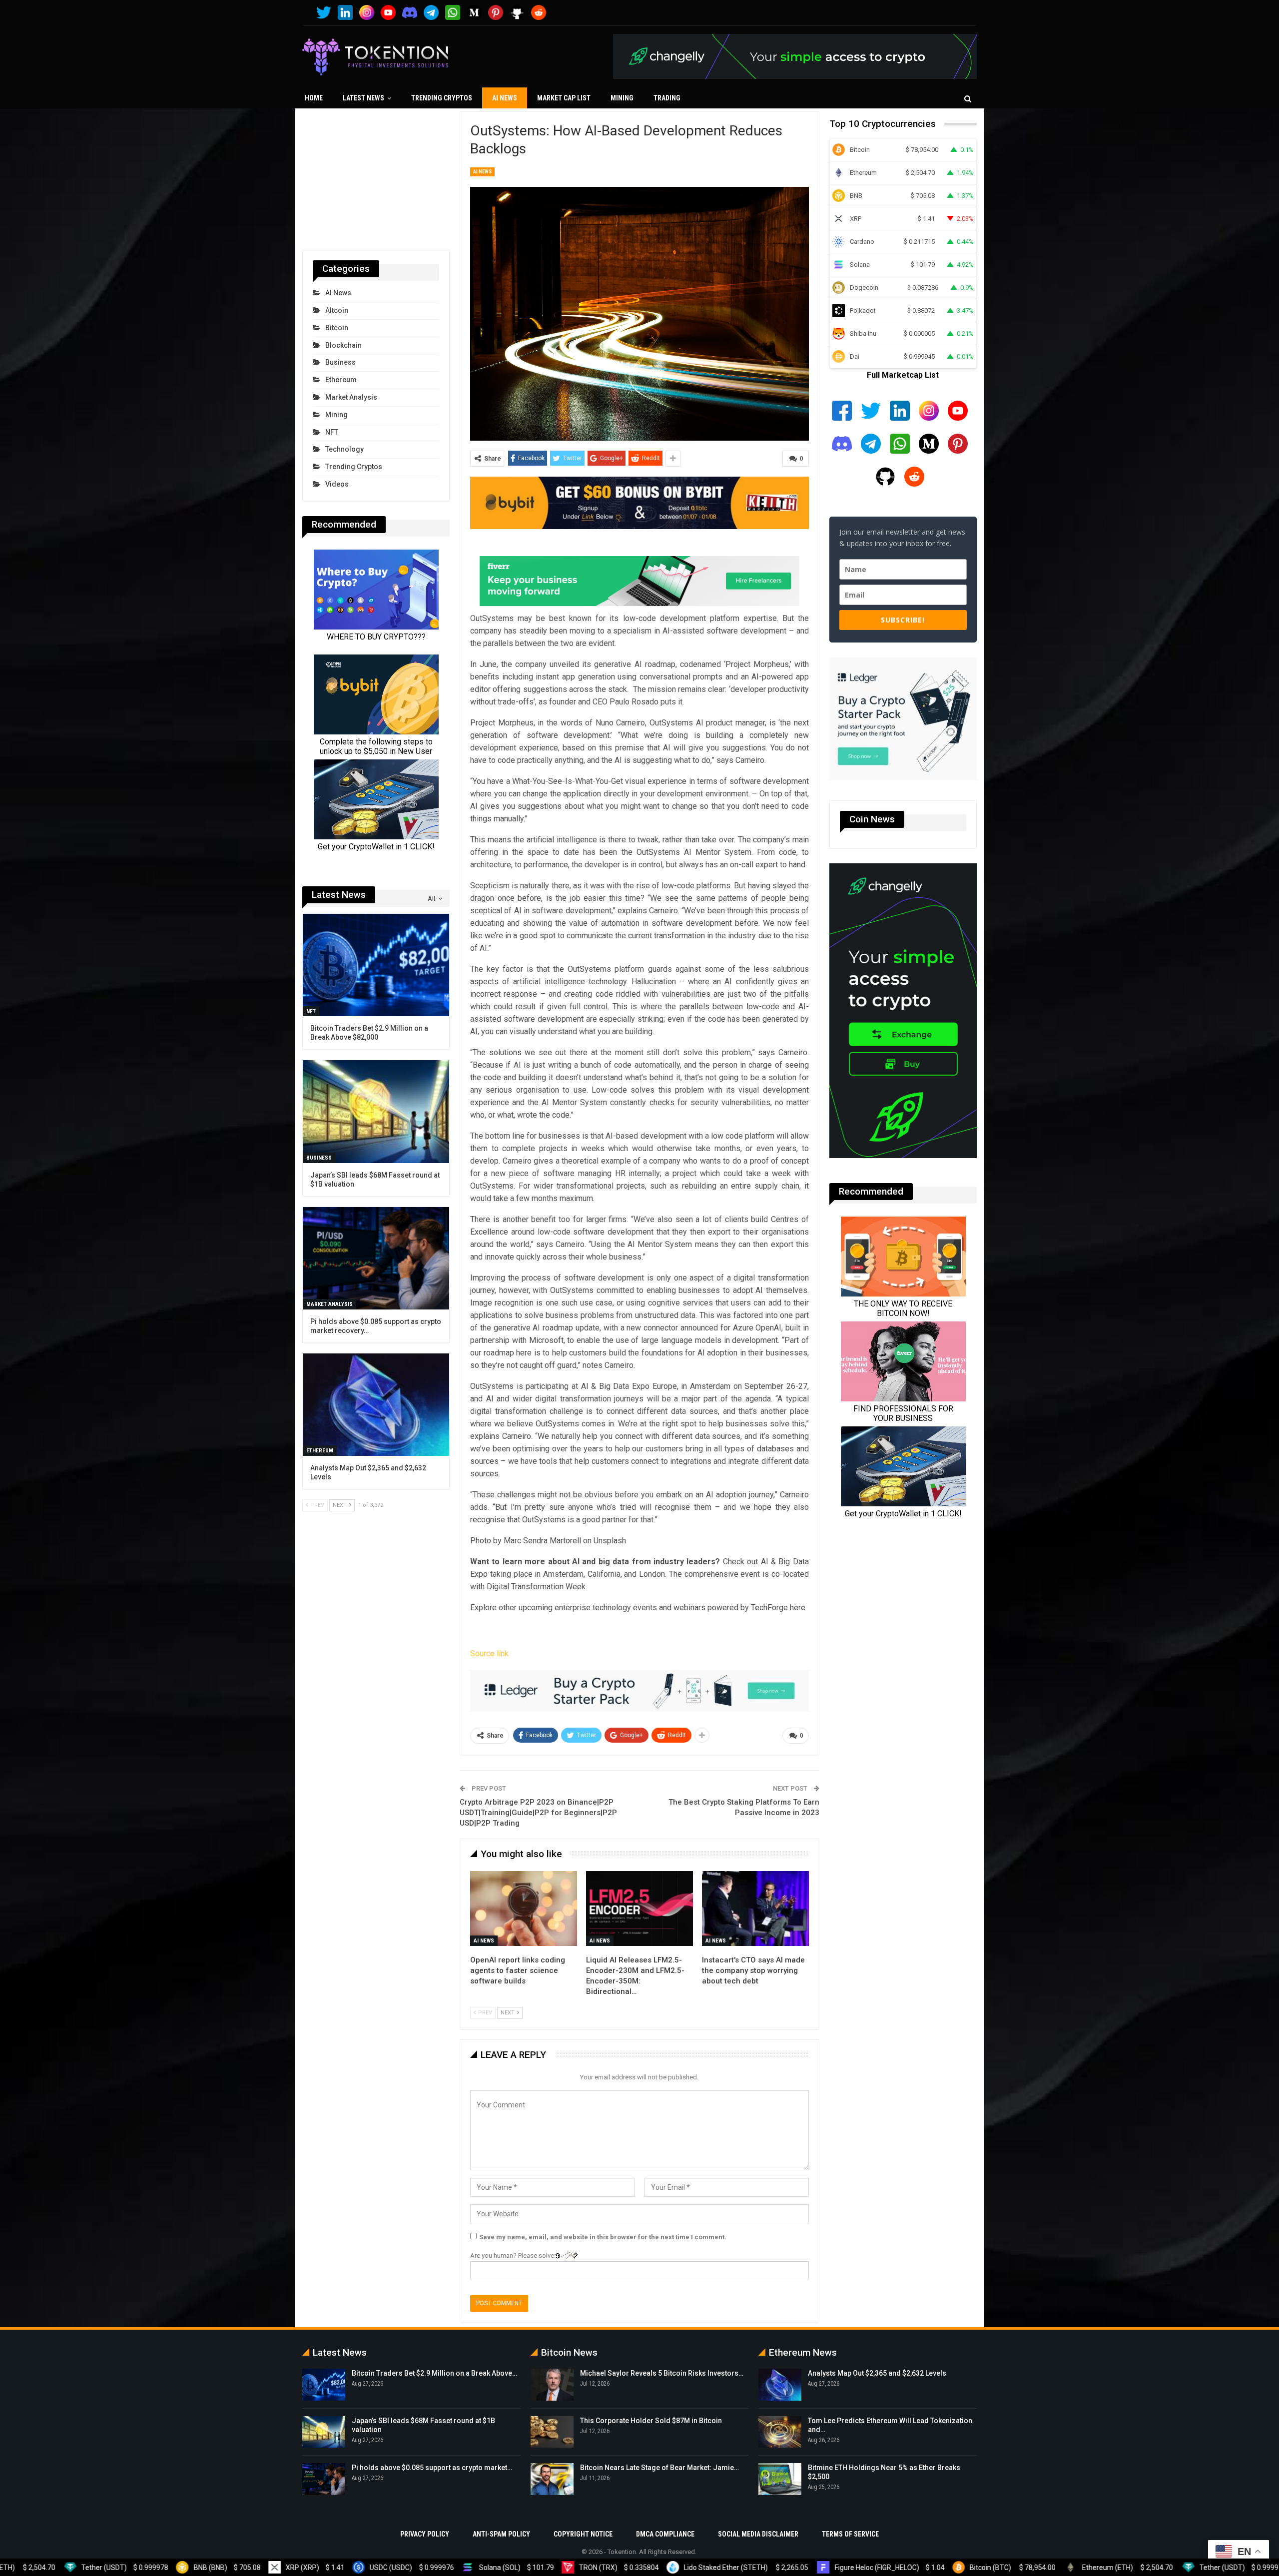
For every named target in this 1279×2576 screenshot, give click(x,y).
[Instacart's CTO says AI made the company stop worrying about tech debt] (755, 1909)
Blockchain (343, 345)
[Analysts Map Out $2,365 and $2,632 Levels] (376, 1405)
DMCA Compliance (665, 2534)
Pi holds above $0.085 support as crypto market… (432, 2468)
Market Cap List (564, 98)
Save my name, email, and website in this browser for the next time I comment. (603, 2237)
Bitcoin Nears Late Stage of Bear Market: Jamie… (659, 2468)
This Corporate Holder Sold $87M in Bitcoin (651, 2421)
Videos (337, 484)
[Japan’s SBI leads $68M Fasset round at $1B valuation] (376, 1111)
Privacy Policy (425, 2534)
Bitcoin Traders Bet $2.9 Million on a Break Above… (434, 2373)
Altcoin (337, 310)
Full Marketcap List (903, 375)
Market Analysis (351, 397)
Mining (622, 98)
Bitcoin (337, 328)
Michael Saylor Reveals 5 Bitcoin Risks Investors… (662, 2373)
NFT (332, 432)
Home (314, 98)
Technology (344, 449)
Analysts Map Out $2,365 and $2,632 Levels (877, 2373)
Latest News (363, 98)
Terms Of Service (850, 2534)
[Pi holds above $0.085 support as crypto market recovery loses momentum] (376, 1258)
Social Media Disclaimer (758, 2534)
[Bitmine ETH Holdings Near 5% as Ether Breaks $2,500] (780, 2479)
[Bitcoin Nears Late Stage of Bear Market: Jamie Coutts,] (552, 2479)
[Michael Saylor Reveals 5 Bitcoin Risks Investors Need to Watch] (552, 2385)
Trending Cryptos (442, 98)
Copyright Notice (583, 2534)
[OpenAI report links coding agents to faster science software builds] (524, 1909)
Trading (667, 98)
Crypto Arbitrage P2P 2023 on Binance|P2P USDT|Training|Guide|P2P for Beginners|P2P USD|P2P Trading (538, 1813)
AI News (505, 98)
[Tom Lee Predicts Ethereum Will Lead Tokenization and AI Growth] (780, 2432)
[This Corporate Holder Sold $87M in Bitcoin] (552, 2432)
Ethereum (341, 380)
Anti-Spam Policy (501, 2534)
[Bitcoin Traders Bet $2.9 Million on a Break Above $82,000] (376, 965)
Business (340, 362)
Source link (489, 1653)
